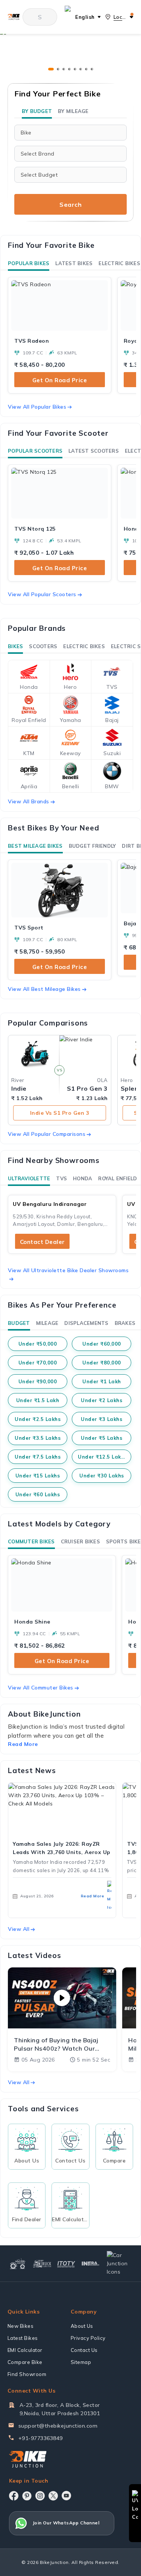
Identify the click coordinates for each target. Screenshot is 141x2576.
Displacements (86, 1323)
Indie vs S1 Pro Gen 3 (60, 1113)
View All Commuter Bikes (41, 1688)
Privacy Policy (88, 2338)
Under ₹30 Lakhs (102, 1476)
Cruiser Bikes (80, 1541)
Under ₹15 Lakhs (38, 1476)
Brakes (125, 1323)
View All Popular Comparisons (47, 1134)
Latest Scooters (94, 451)
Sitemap (81, 2362)
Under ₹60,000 (102, 1344)
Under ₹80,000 (102, 1363)
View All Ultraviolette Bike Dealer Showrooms (68, 1270)
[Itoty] (66, 2263)
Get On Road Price (60, 380)
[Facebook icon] (14, 2496)
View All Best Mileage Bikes (44, 989)
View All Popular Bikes (37, 407)
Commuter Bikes (31, 1541)
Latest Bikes (74, 263)
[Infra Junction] (91, 2264)
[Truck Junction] (42, 2264)
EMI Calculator (25, 2350)
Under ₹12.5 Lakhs (102, 1457)
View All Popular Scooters (42, 594)
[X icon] (53, 2496)
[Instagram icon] (40, 2496)
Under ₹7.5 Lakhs (38, 1457)
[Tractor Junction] (18, 2263)
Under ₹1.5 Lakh (38, 1400)
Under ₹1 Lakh (102, 1381)
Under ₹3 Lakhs (102, 1419)
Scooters (43, 646)
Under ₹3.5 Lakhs (38, 1438)
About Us (82, 2326)
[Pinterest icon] (27, 2496)
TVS (61, 1178)
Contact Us (84, 2350)
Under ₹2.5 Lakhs (38, 1419)
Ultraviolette (29, 1178)
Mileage (47, 1323)
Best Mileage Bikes (35, 846)
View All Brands (29, 801)
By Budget (37, 111)
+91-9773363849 (41, 2438)
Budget (19, 1323)
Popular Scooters (35, 451)
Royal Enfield (117, 1178)
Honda (83, 1178)
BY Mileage (73, 111)
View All (19, 1929)
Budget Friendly (92, 846)
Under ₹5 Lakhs (102, 1438)
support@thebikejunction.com (58, 2426)
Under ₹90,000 (38, 1381)
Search (70, 204)
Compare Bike (25, 2362)
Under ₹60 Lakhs (38, 1494)
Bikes (15, 646)
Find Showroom (27, 2374)
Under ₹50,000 (38, 1344)
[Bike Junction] (14, 17)
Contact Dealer (42, 1242)
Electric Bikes (119, 263)
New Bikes (21, 2326)
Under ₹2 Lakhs (102, 1400)
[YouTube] (66, 2496)
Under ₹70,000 (38, 1363)
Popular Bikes (29, 263)
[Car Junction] (119, 2263)
